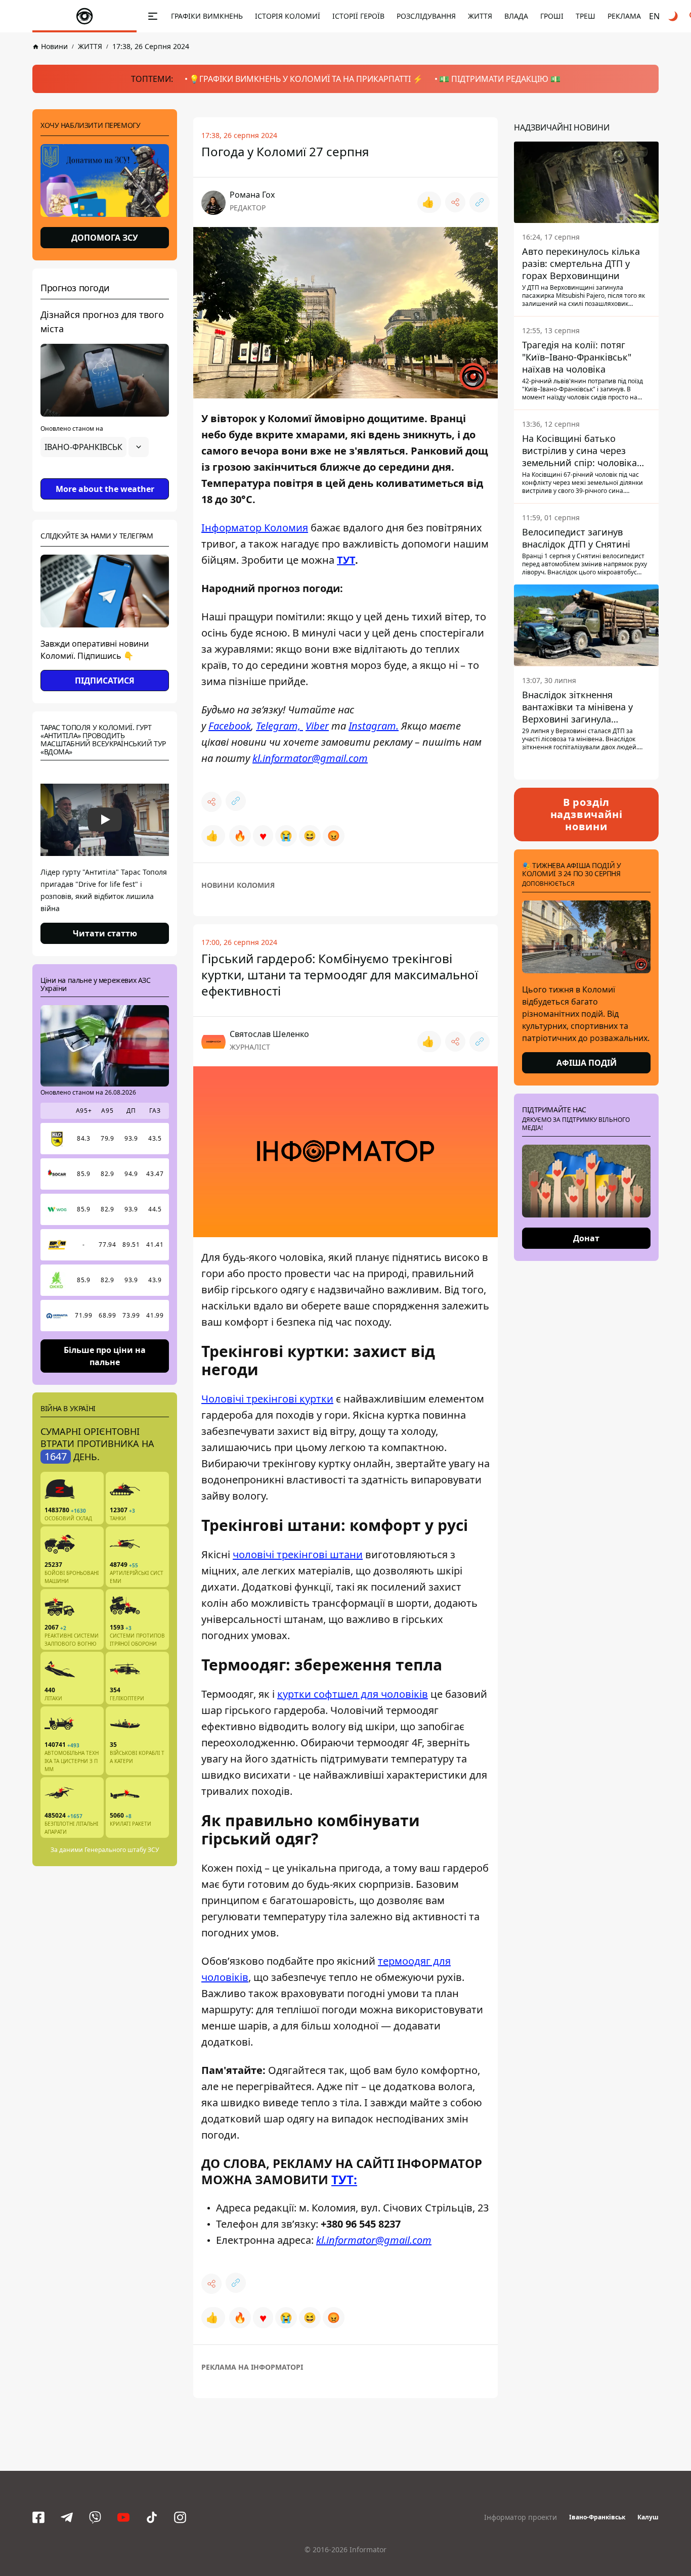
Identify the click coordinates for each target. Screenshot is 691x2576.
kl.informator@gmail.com (310, 758)
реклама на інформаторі (252, 2367)
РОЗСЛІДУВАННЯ (426, 16)
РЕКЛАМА (624, 16)
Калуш (648, 2517)
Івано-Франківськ (597, 2517)
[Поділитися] (455, 202)
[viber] (95, 2517)
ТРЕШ (586, 16)
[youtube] (123, 2517)
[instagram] (180, 2517)
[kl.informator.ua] (84, 16)
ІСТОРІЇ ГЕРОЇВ (358, 16)
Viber (317, 726)
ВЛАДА (516, 16)
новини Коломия (238, 885)
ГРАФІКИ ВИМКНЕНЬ (207, 16)
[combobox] (95, 447)
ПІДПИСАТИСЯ (105, 681)
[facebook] (38, 2517)
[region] (105, 475)
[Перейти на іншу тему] (674, 16)
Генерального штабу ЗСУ (122, 1850)
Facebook (230, 726)
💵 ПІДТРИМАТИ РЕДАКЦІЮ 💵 (500, 79)
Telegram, (279, 726)
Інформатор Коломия (255, 528)
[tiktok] (152, 2517)
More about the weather (105, 489)
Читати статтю (105, 933)
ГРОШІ (552, 16)
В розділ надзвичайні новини (587, 814)
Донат (586, 1238)
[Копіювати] (480, 202)
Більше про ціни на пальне (105, 1355)
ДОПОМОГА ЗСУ (105, 238)
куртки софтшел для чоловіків (353, 1694)
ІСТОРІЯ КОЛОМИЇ (288, 16)
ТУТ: (344, 2179)
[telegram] (67, 2517)
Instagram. (374, 726)
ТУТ (346, 560)
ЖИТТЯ (480, 16)
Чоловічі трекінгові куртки (267, 1399)
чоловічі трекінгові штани (298, 1554)
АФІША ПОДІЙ (587, 1063)
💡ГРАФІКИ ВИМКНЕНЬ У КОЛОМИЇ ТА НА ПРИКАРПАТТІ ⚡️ (306, 79)
